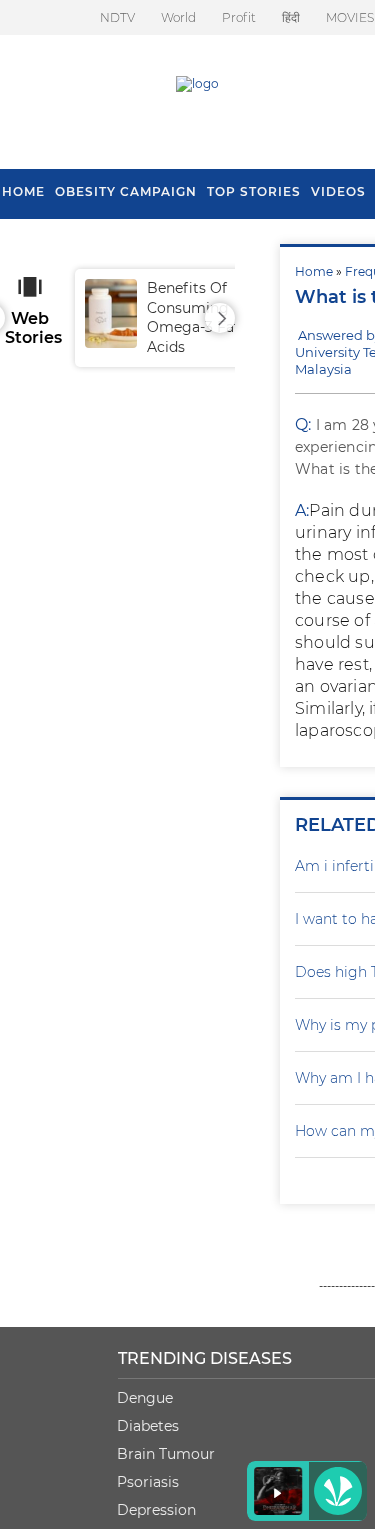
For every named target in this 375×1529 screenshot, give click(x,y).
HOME (23, 191)
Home (314, 271)
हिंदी (291, 17)
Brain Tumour (166, 1454)
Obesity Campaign (126, 191)
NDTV (117, 17)
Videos (338, 191)
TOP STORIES (254, 191)
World (178, 17)
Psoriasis (148, 1482)
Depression (156, 1510)
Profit (239, 17)
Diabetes (148, 1426)
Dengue (145, 1398)
